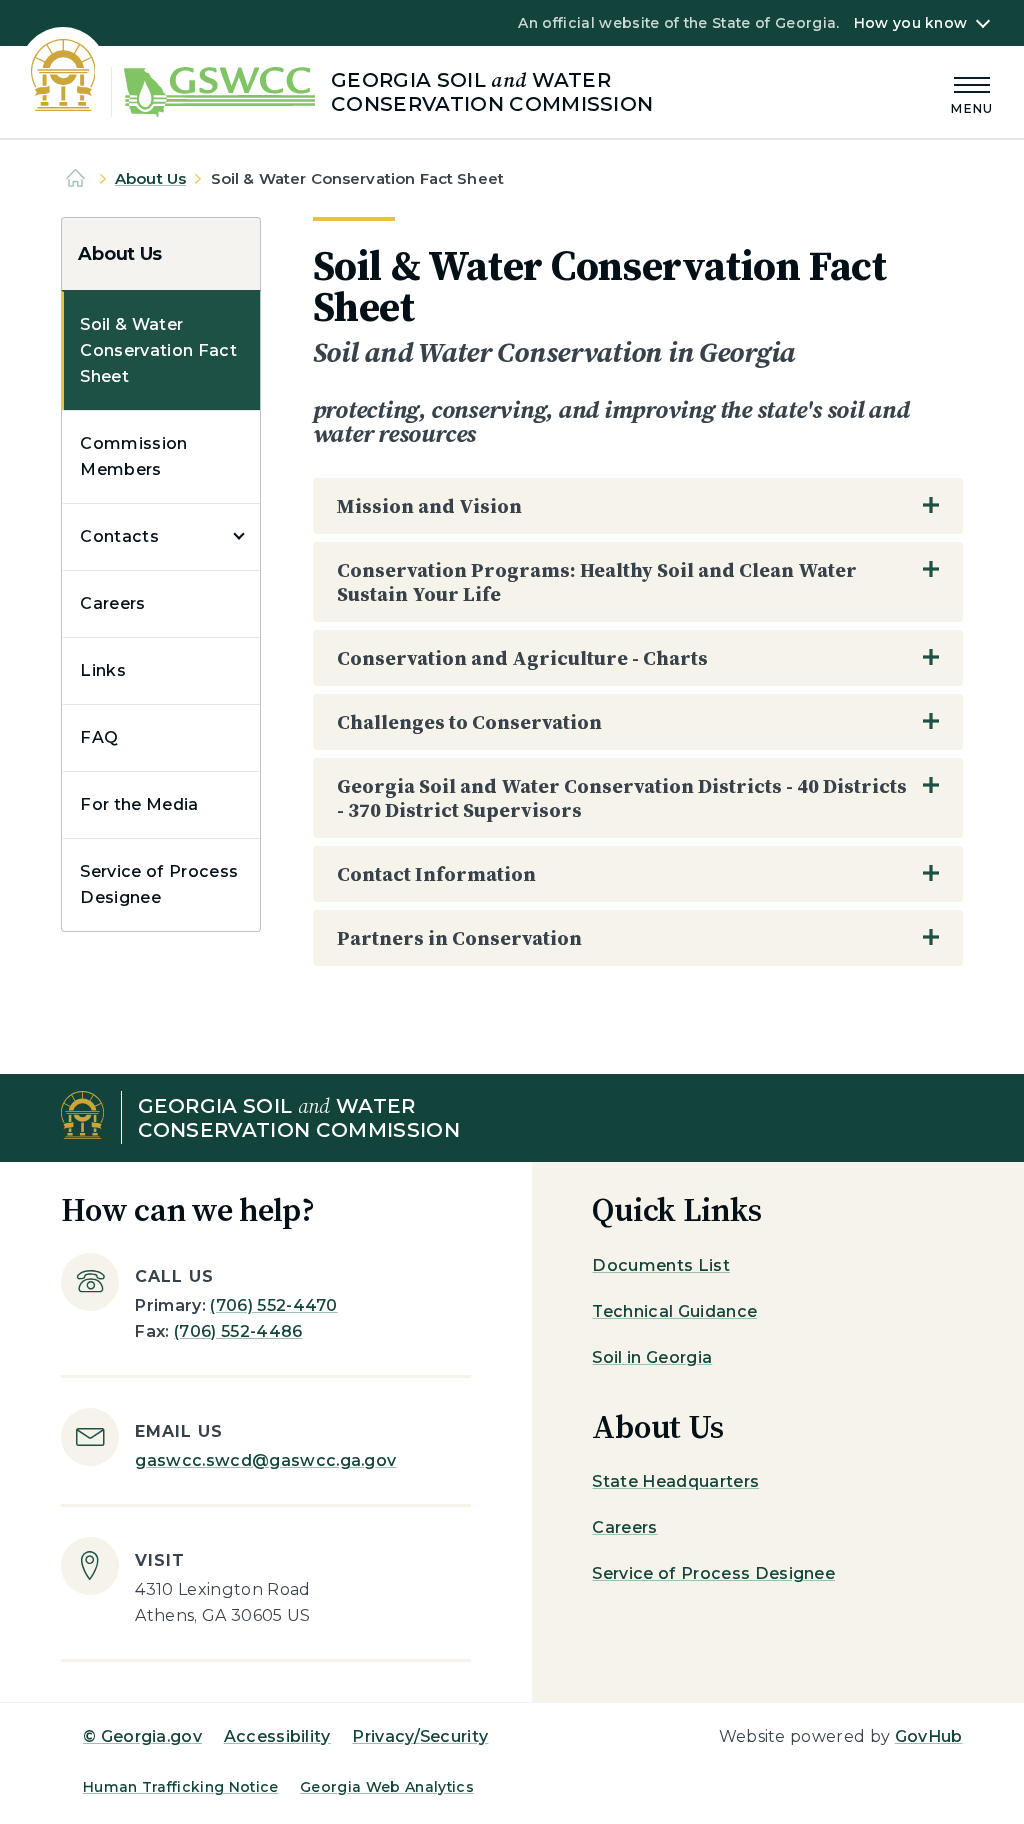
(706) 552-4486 (238, 1331)
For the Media (139, 804)
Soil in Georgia (652, 1357)
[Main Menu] (972, 92)
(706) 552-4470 (273, 1305)
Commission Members (133, 456)
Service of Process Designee (159, 884)
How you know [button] (910, 23)
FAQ (99, 737)
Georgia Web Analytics (387, 1787)
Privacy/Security (420, 1736)
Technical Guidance (674, 1311)
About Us (150, 178)
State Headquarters (675, 1481)
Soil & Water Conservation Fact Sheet (158, 350)
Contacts (119, 536)
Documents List (660, 1265)
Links (103, 670)
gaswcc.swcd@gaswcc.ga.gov (265, 1460)
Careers (112, 603)
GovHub (929, 1736)
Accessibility (277, 1736)
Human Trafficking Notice (181, 1787)
